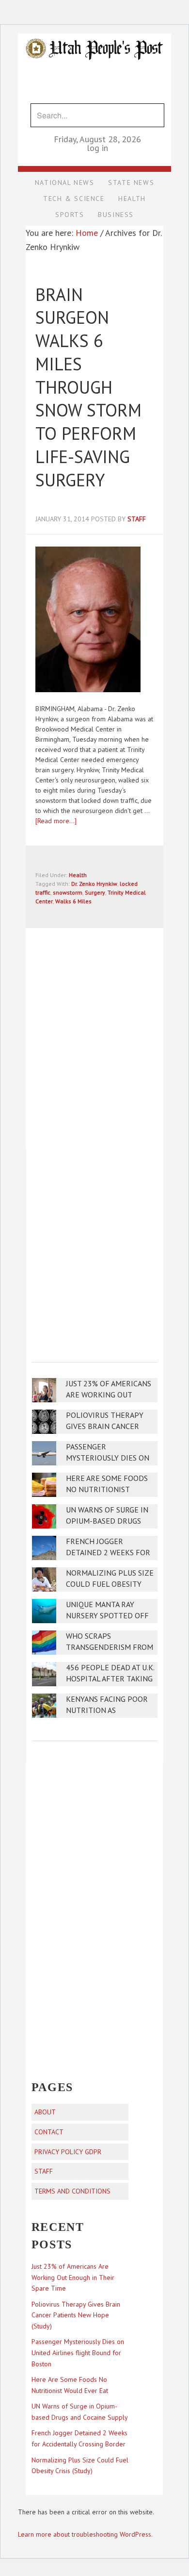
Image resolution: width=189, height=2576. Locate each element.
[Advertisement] (94, 1248)
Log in (97, 148)
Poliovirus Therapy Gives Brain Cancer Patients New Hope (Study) (76, 2315)
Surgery (95, 892)
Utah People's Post (94, 33)
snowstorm (68, 892)
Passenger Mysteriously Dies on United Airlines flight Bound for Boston (78, 2353)
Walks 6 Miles (73, 901)
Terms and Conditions (72, 2191)
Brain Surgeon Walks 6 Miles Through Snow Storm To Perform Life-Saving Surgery (88, 387)
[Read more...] (56, 821)
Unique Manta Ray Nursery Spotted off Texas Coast (107, 1616)
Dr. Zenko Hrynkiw (94, 884)
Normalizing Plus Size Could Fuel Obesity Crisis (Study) (110, 1584)
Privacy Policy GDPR (68, 2152)
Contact (49, 2132)
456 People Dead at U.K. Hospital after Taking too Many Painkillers (110, 1679)
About (45, 2112)
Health (78, 875)
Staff (44, 2171)
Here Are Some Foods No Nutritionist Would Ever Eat (107, 1489)
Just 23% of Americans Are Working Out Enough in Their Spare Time (73, 2277)
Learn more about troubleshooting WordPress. (85, 2534)
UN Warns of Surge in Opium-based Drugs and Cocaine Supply (107, 1521)
